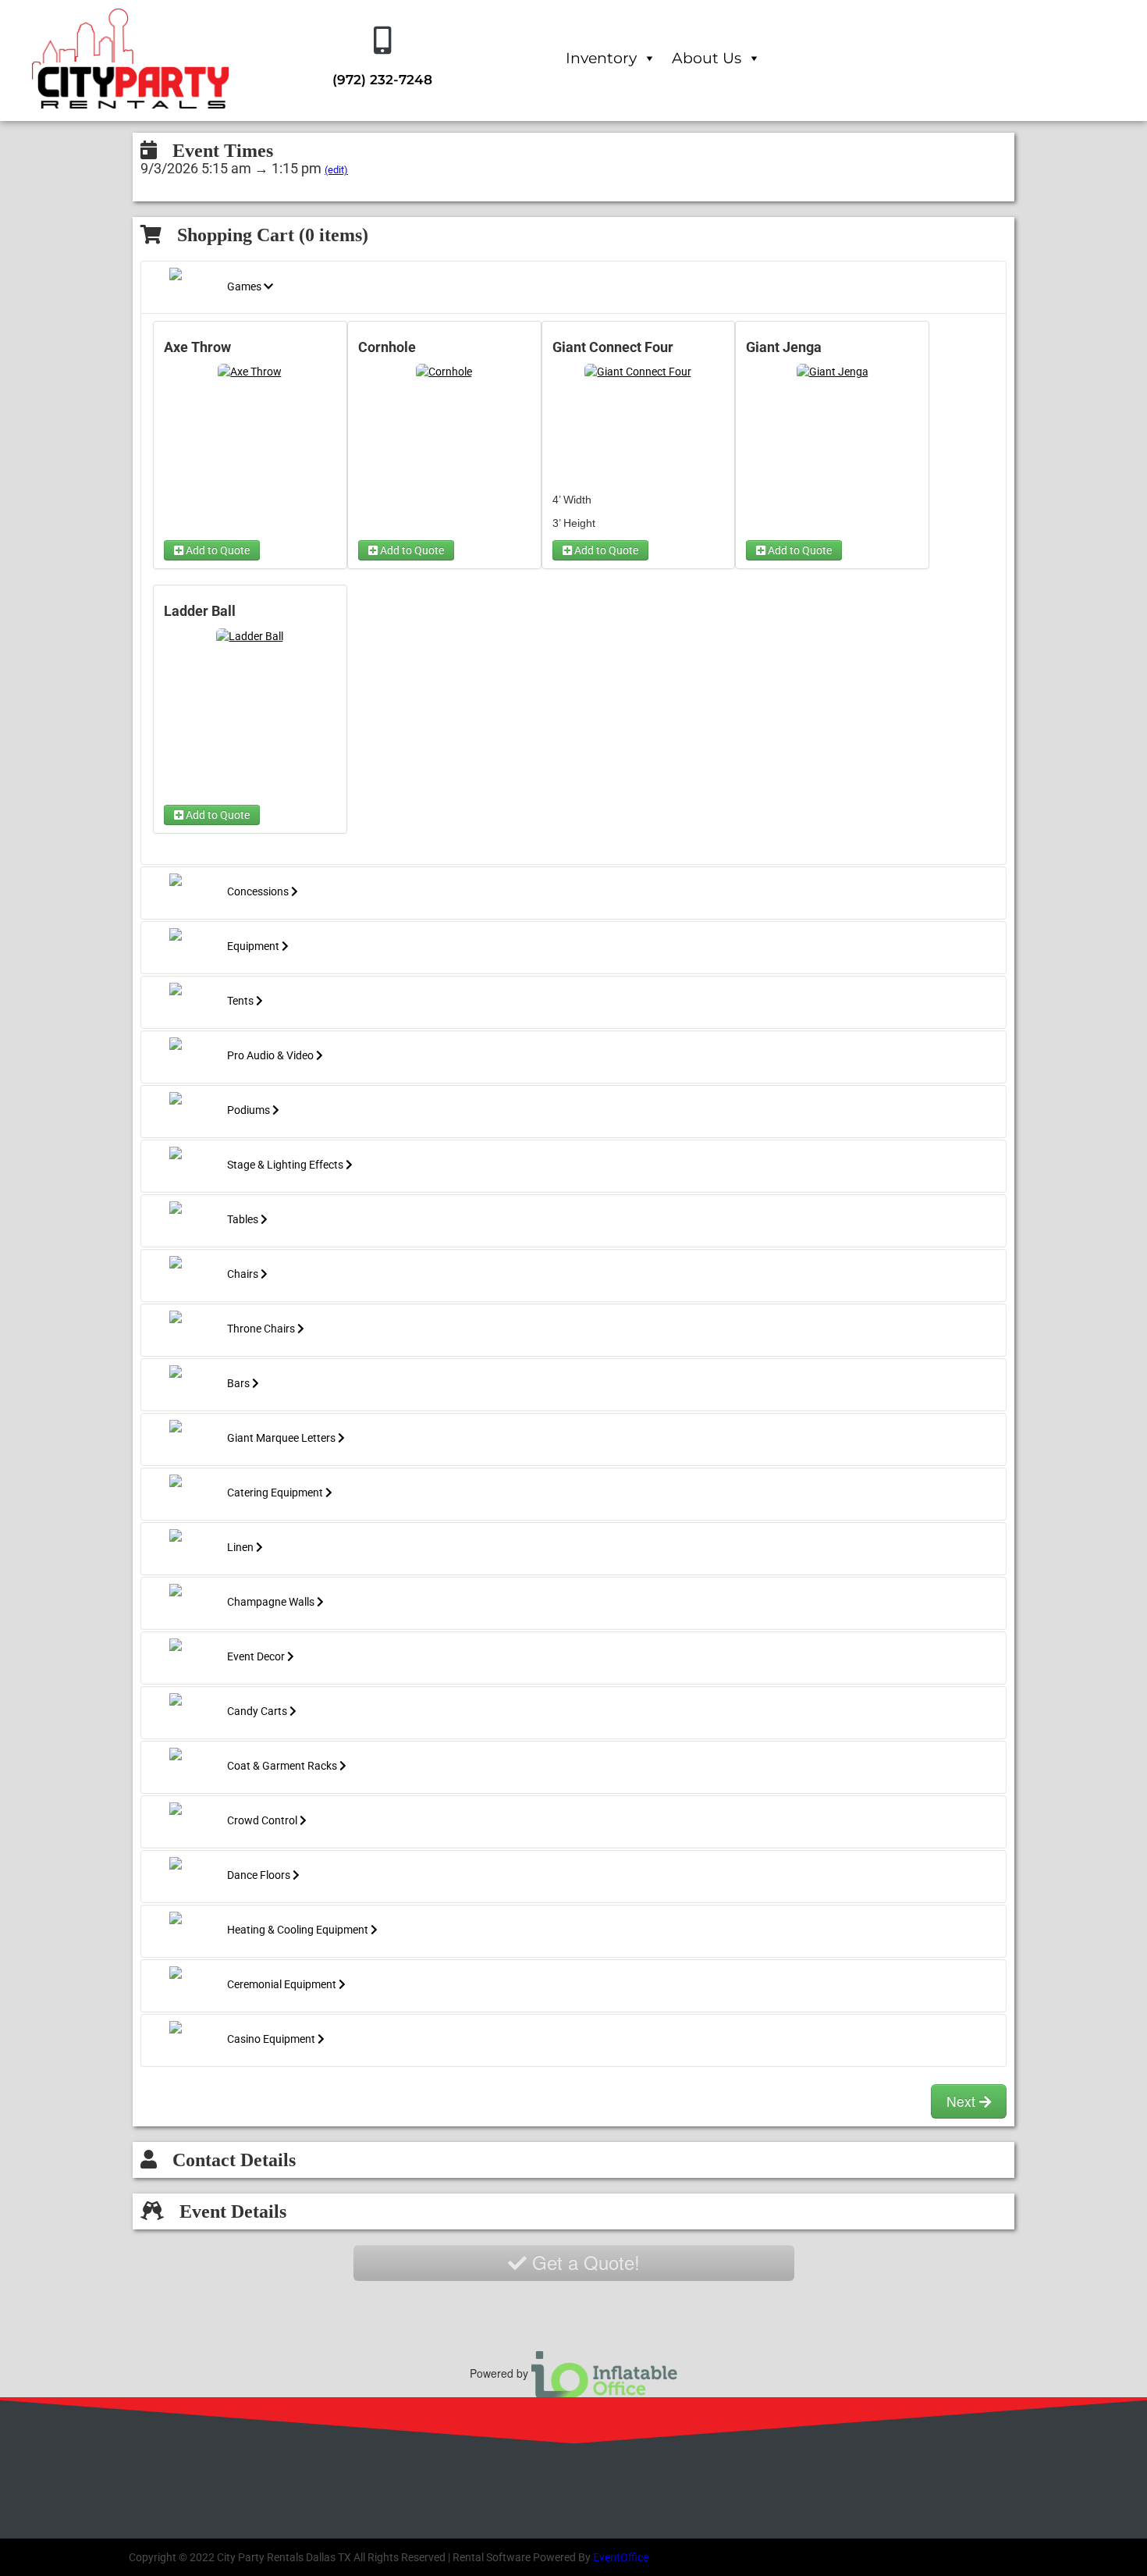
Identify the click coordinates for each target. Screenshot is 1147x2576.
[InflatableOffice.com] (605, 2372)
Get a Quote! (583, 2262)
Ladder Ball (200, 611)
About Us (707, 58)
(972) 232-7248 (382, 80)
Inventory (601, 58)
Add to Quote (217, 550)
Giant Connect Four (613, 347)
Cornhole (387, 347)
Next (963, 2101)
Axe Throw (197, 347)
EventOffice (621, 2557)
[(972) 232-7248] (382, 41)
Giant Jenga (784, 347)
